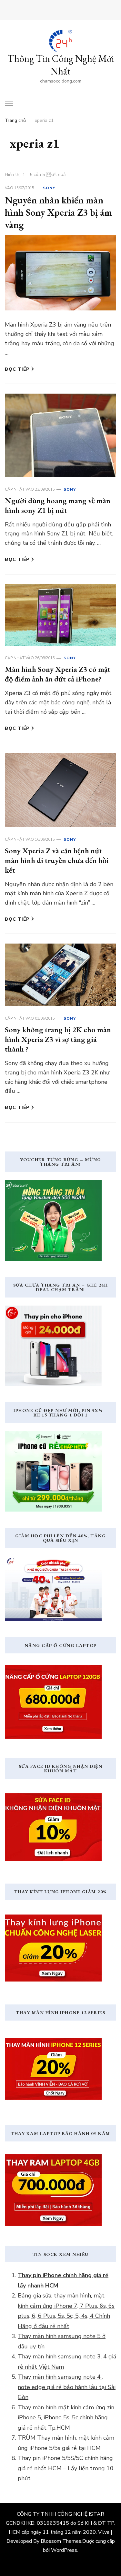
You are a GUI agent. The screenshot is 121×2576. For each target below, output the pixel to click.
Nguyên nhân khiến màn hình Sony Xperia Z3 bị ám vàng (58, 212)
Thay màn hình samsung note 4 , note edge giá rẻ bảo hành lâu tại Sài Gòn (67, 2387)
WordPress (64, 2550)
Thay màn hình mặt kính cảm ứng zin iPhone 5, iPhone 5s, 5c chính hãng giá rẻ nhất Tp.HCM (66, 2418)
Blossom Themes (61, 2541)
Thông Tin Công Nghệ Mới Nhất (61, 65)
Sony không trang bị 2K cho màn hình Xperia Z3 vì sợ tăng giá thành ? (58, 1039)
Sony (49, 188)
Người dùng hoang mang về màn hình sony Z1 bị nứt (58, 505)
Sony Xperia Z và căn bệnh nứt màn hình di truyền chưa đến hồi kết (57, 860)
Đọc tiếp (17, 369)
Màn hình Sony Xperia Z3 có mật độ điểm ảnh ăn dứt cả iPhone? (58, 674)
